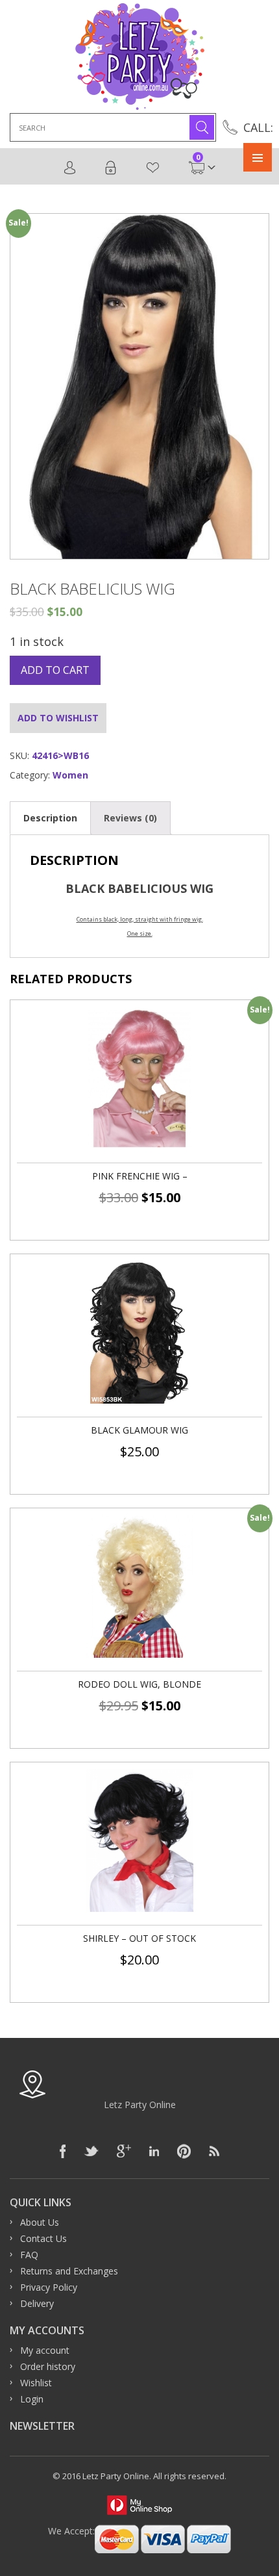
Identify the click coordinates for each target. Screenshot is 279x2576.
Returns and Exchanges (69, 2271)
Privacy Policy (49, 2287)
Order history (48, 2366)
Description (50, 818)
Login (111, 168)
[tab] (50, 818)
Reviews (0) (130, 818)
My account (45, 2350)
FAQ (29, 2255)
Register (70, 168)
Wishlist (153, 168)
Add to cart (55, 670)
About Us (40, 2222)
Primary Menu (258, 157)
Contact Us (43, 2238)
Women (70, 775)
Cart (198, 161)
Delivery (37, 2303)
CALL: (258, 127)
